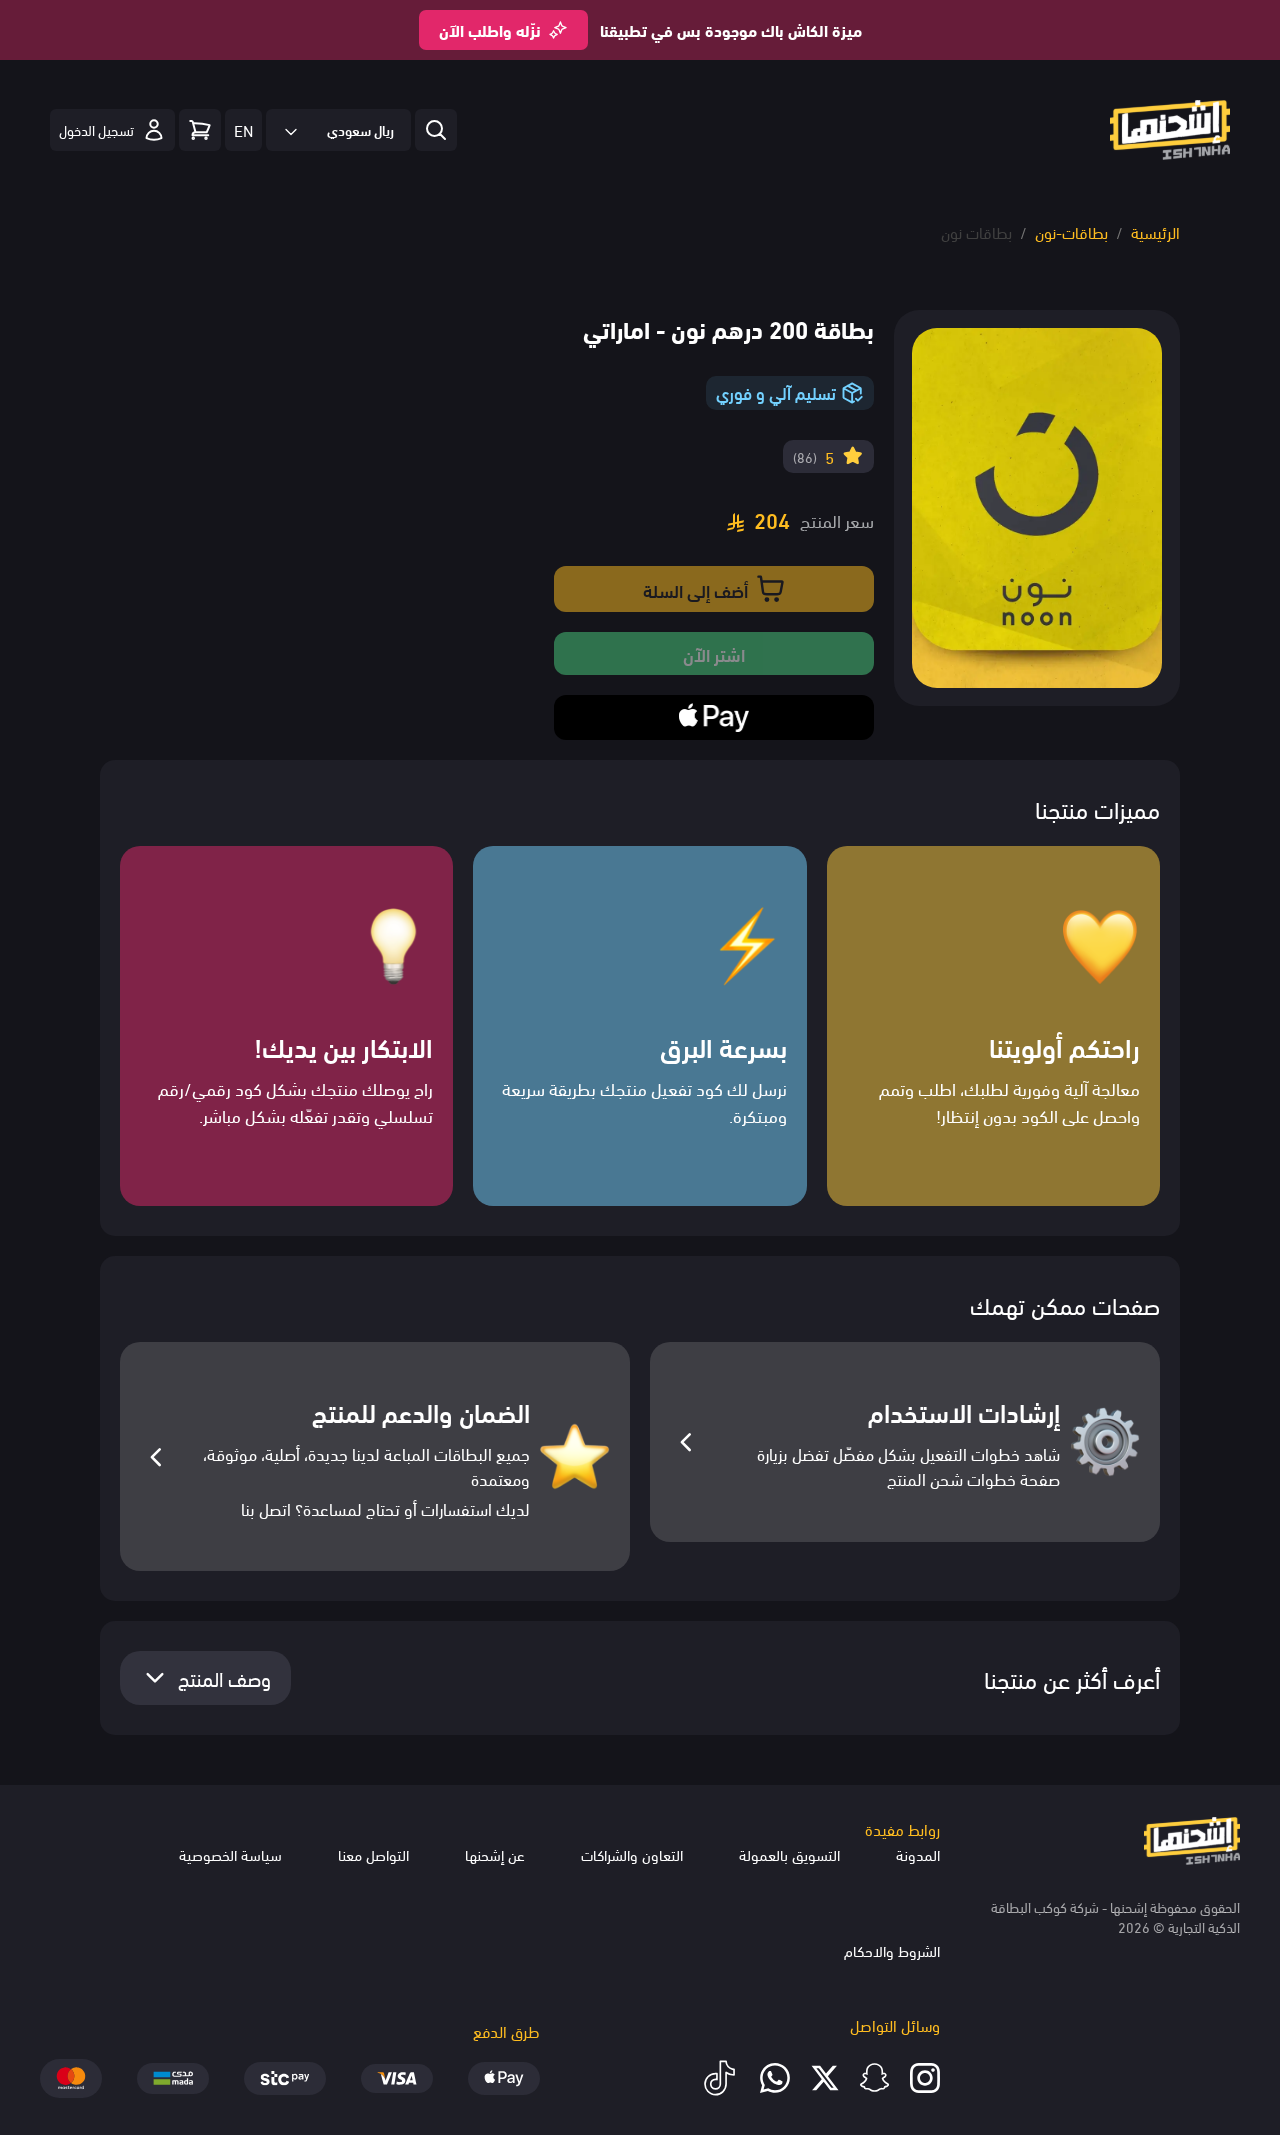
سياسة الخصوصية (230, 1854)
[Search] (200, 130)
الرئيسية (1155, 231)
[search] (436, 130)
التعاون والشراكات (632, 1854)
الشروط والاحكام (892, 1950)
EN (243, 129)
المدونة (918, 1854)
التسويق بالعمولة (789, 1854)
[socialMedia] (925, 2078)
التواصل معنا (373, 1854)
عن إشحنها (495, 1854)
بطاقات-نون (1071, 231)
